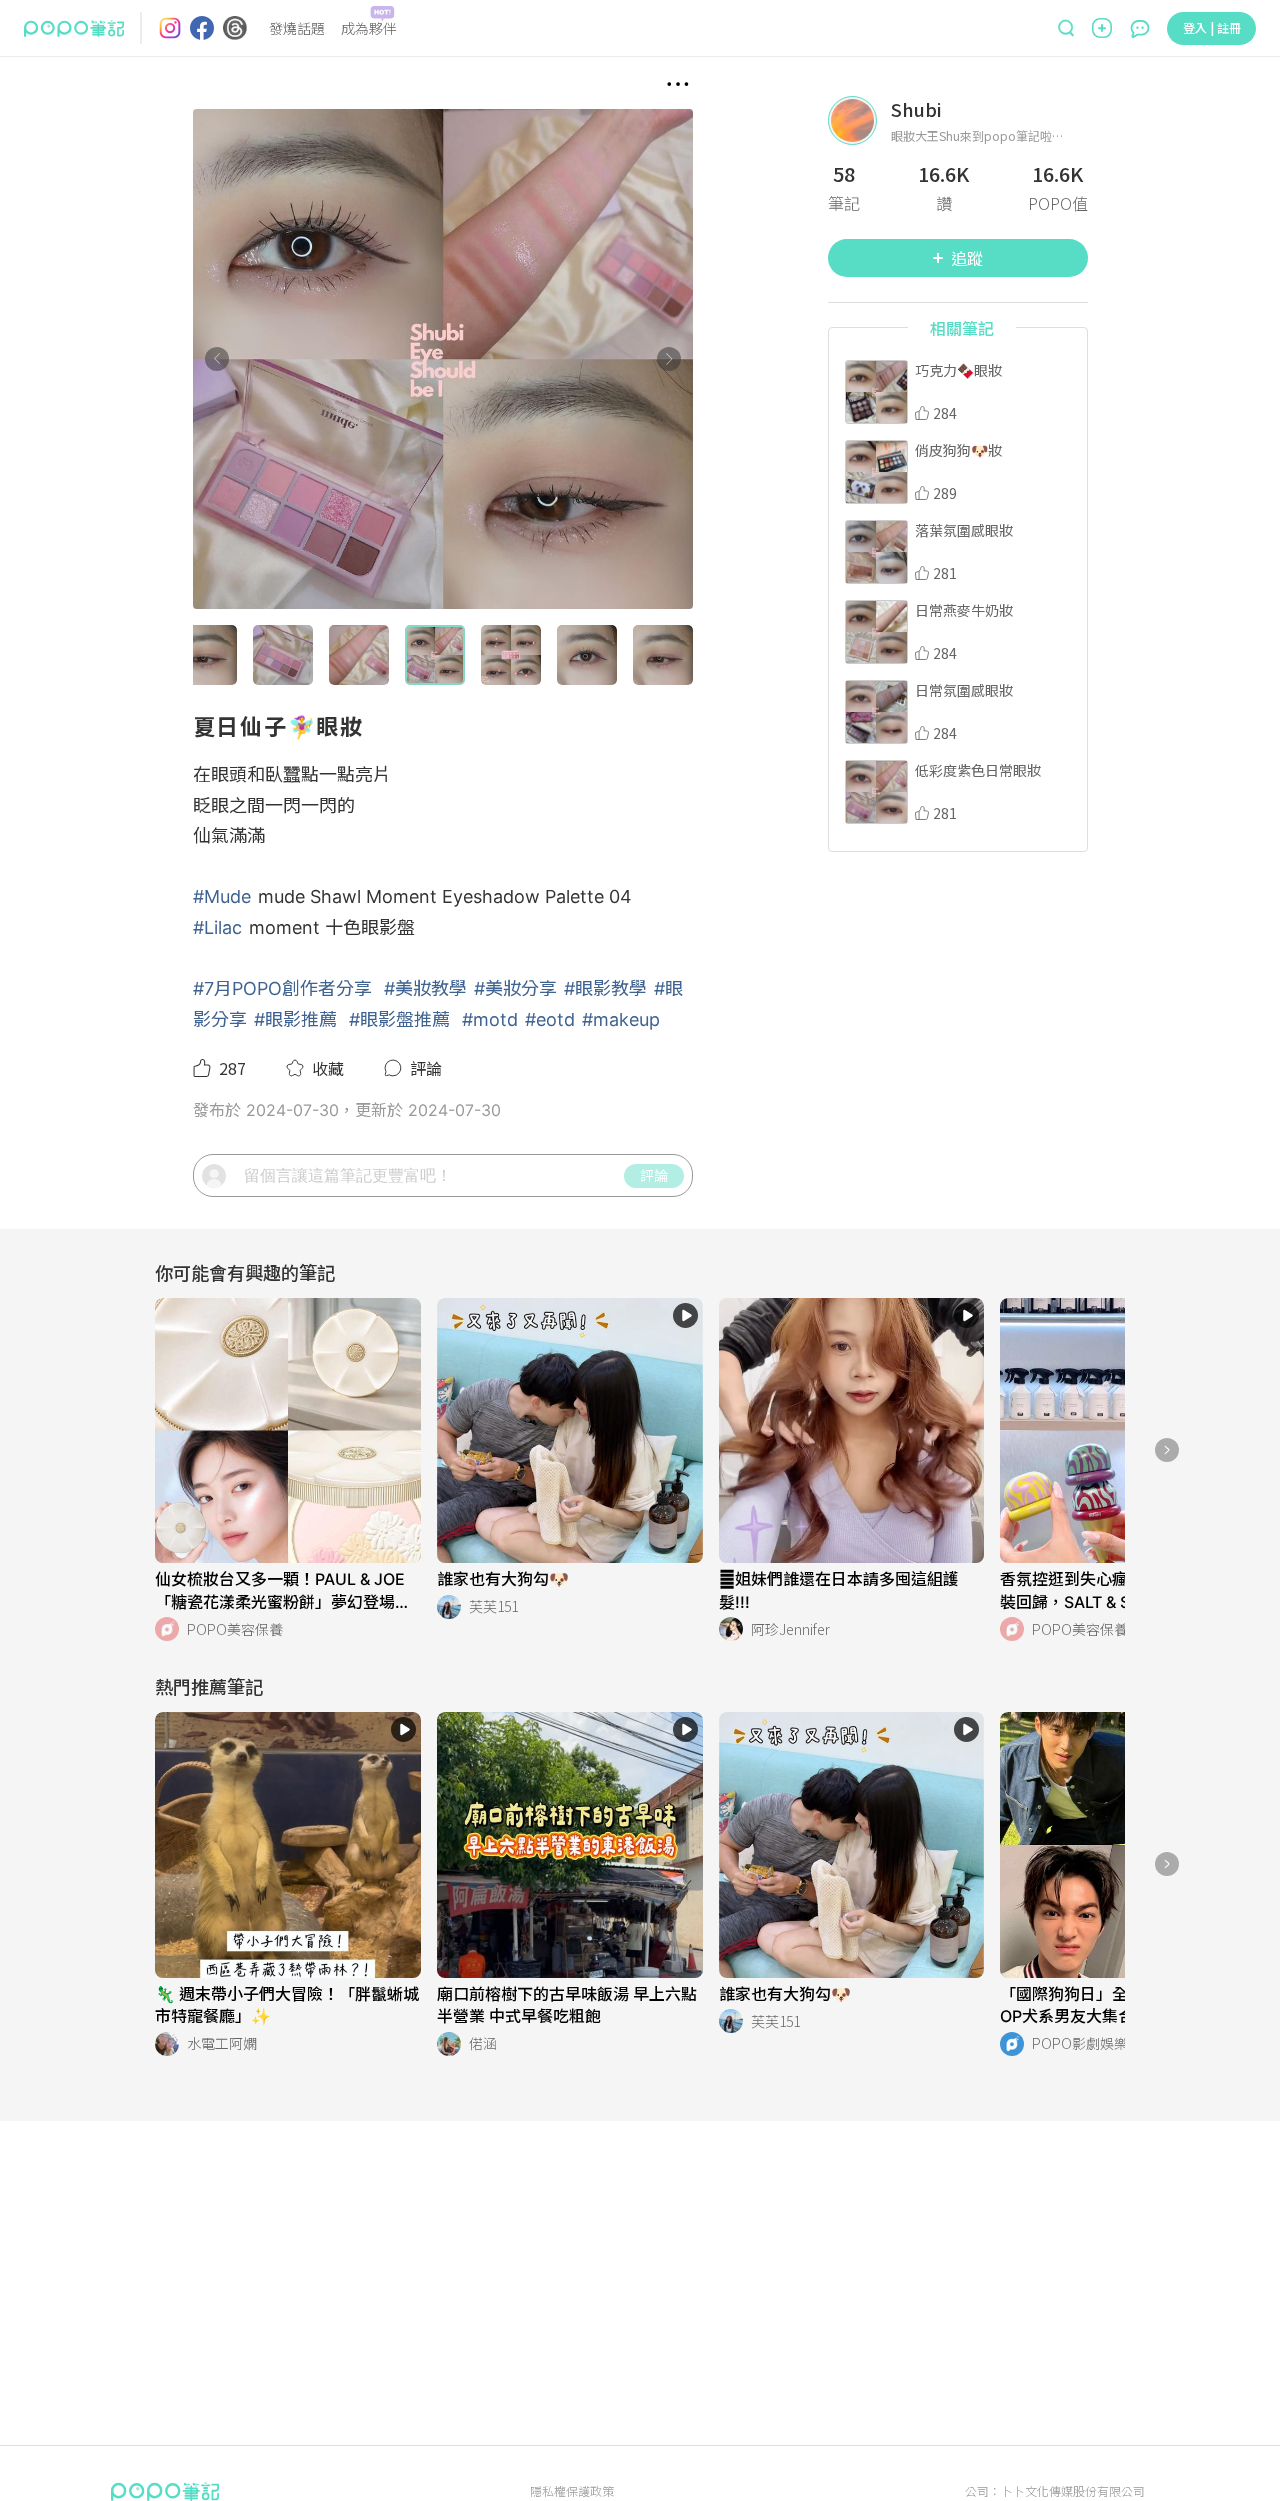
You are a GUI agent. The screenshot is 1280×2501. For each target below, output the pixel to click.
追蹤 (967, 258)
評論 (654, 1175)
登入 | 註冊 (1212, 27)
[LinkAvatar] (859, 120)
